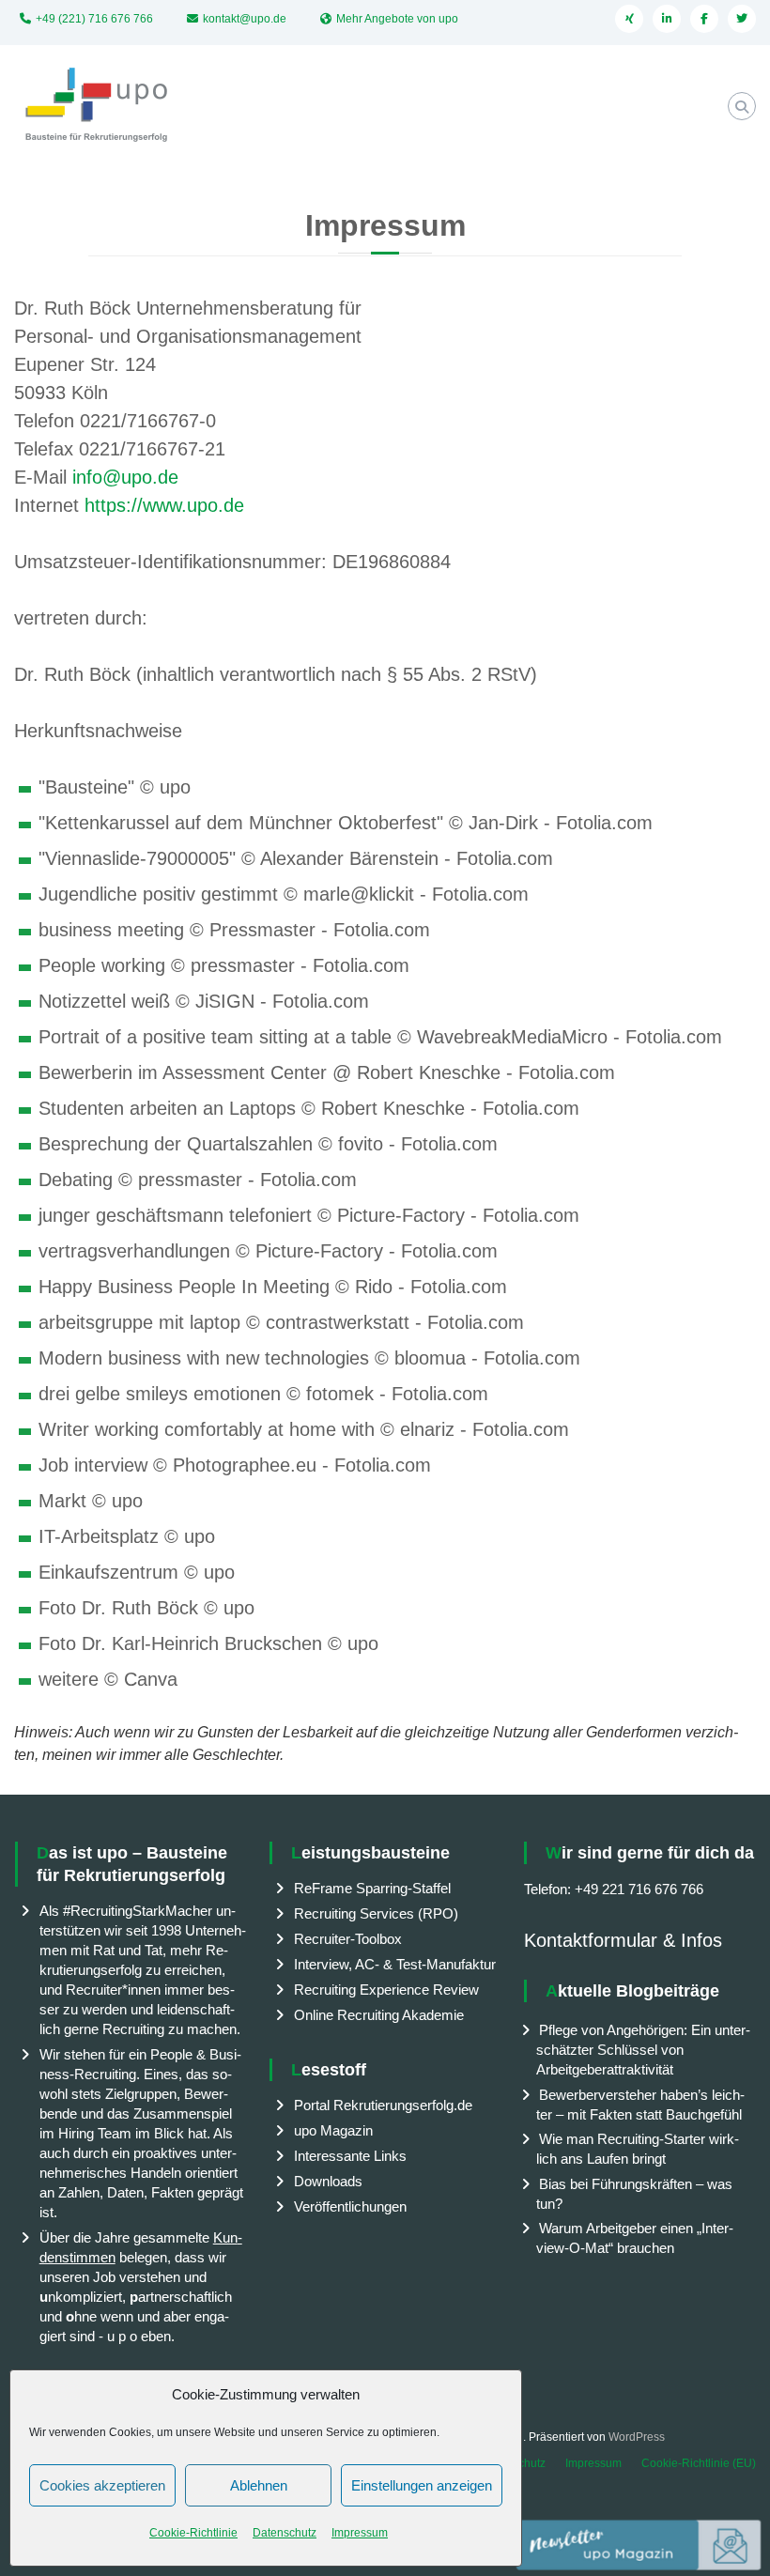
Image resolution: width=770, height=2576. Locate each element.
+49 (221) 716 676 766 (94, 19)
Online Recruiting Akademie (379, 2015)
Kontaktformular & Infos (623, 1940)
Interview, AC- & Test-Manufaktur (395, 1964)
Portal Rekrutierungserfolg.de (383, 2105)
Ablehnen (259, 2485)
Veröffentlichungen (350, 2206)
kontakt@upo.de (245, 19)
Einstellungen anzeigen (422, 2485)
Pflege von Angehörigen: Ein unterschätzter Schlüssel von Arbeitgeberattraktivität (643, 2050)
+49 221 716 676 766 (639, 1889)
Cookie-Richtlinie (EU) (699, 2463)
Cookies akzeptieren (102, 2485)
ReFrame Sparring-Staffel (372, 1888)
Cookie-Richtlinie (193, 2533)
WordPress (637, 2437)
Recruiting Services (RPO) (376, 1913)
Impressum (360, 2533)
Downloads (328, 2181)
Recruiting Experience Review (386, 1990)
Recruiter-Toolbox (348, 1939)
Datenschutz (285, 2533)
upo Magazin (333, 2130)
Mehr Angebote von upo (397, 19)
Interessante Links (350, 2156)
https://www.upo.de (164, 505)
